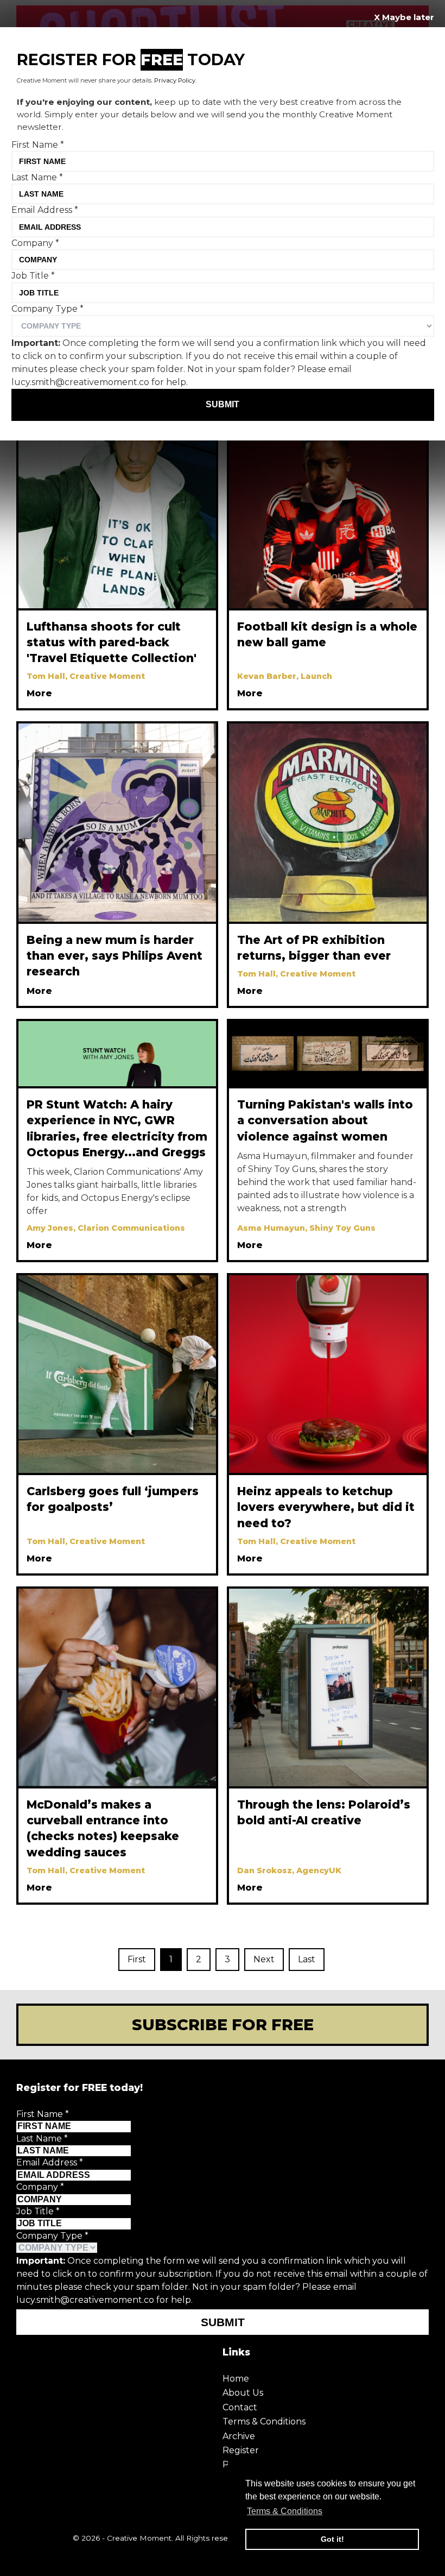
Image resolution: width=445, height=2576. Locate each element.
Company (40, 2187)
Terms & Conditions (264, 2421)
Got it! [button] (332, 2539)
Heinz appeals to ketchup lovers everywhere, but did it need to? (326, 1507)
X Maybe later (404, 17)
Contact (240, 2407)
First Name (43, 2114)
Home (236, 2379)
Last (307, 1959)
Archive (239, 2436)
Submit (223, 2322)
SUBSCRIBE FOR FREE (223, 2024)
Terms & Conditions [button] (285, 2511)
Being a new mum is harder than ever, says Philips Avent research (115, 956)
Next (264, 1959)
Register (241, 2450)
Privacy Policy (175, 80)
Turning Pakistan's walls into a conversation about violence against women (325, 1120)
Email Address (50, 2162)
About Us (243, 2393)
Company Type (52, 2236)
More (39, 693)
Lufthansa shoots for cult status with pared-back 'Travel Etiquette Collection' (112, 642)
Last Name (42, 2139)
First (137, 1959)
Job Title (38, 2211)
